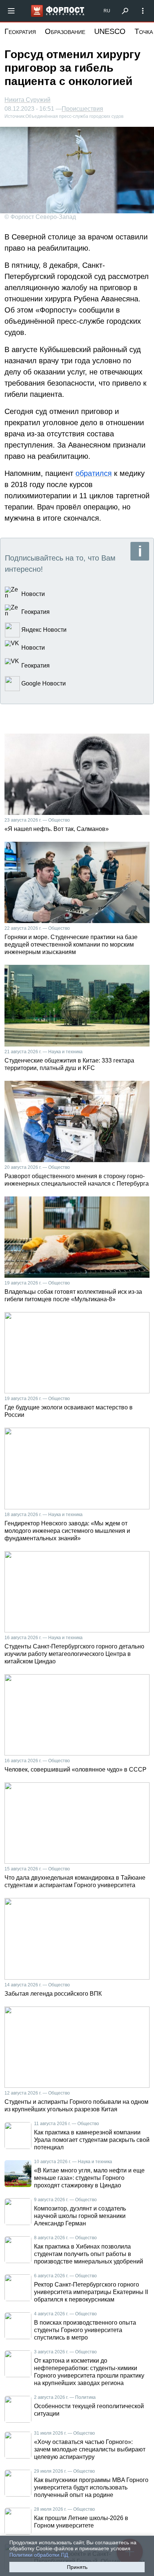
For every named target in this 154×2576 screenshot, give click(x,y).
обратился (94, 473)
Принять (77, 2567)
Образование (65, 31)
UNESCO (110, 31)
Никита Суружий (27, 100)
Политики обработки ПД (39, 2555)
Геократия (20, 31)
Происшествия (82, 109)
